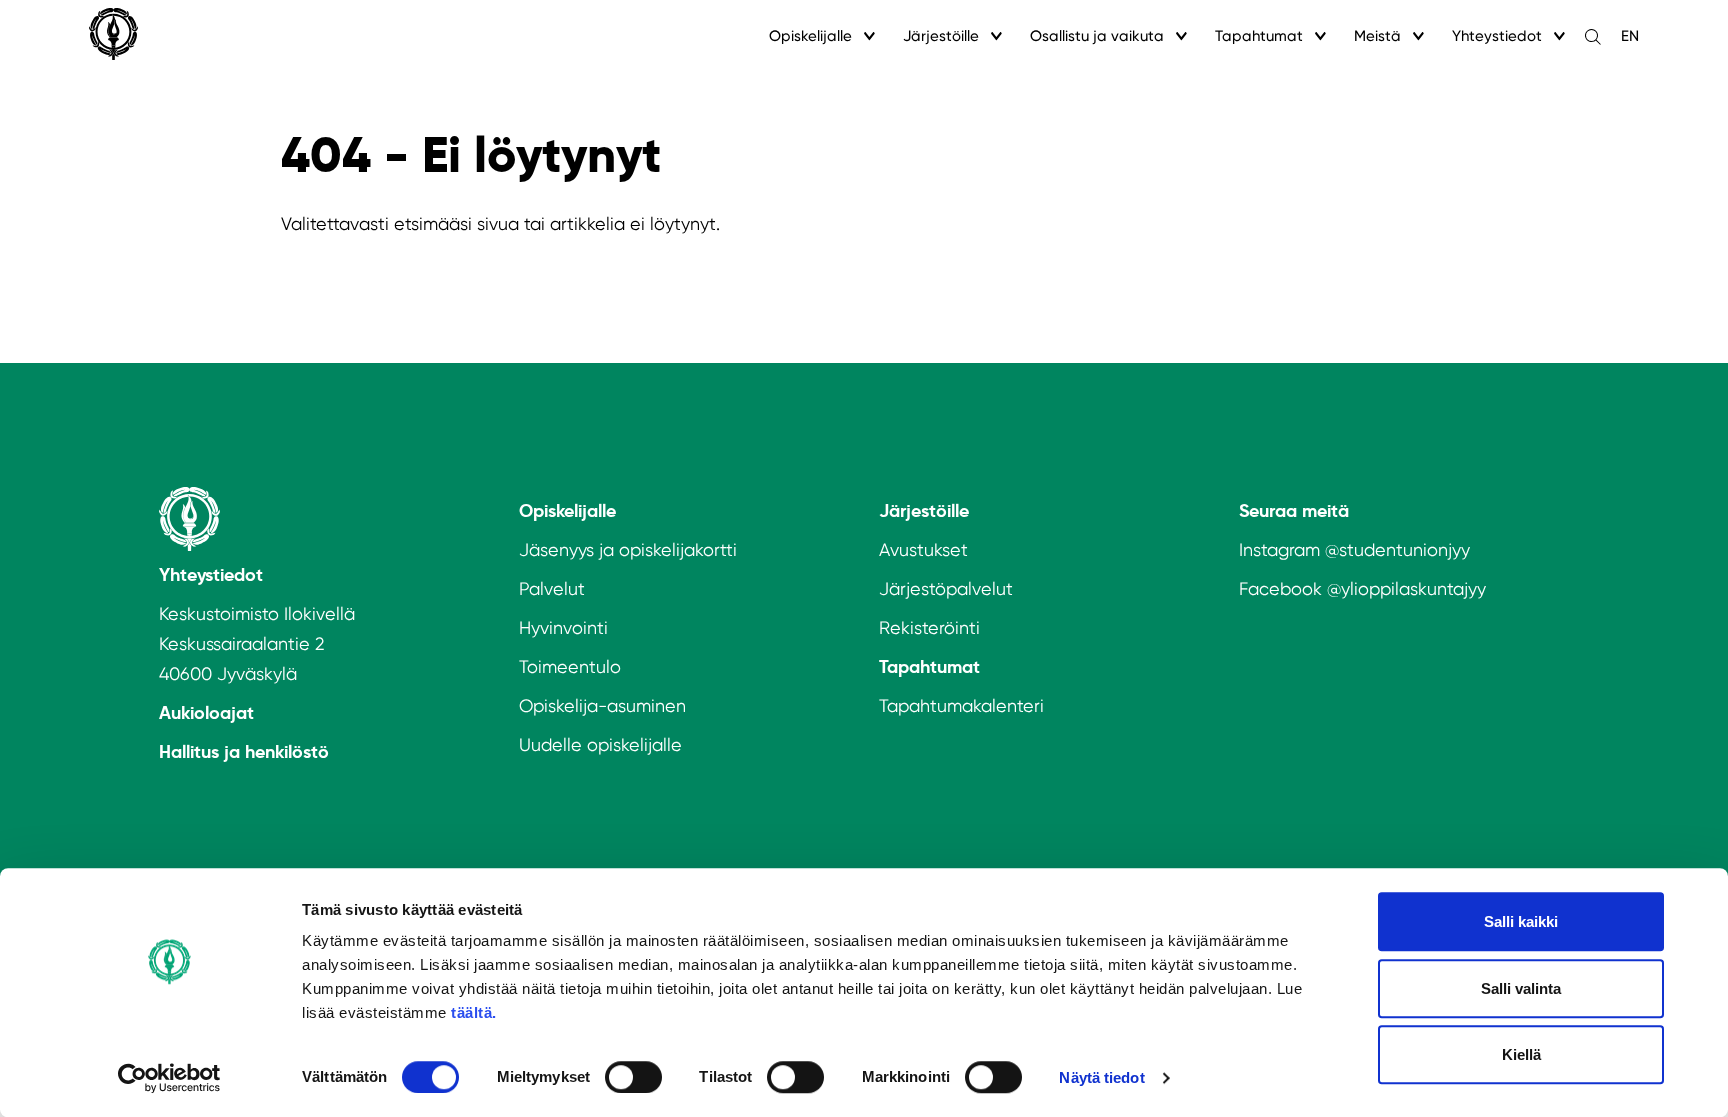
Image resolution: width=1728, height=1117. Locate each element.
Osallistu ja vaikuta (1097, 36)
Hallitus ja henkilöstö (244, 751)
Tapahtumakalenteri (961, 705)
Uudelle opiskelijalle (600, 744)
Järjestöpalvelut (946, 588)
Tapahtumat (1259, 36)
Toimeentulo (570, 666)
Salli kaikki (1521, 921)
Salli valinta (1521, 988)
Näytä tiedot (1101, 1077)
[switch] (633, 1077)
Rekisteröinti (929, 627)
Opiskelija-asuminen (602, 705)
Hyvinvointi (563, 627)
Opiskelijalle (810, 36)
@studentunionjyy (1397, 549)
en (1630, 36)
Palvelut (552, 588)
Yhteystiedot (1497, 36)
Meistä (1377, 36)
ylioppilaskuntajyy (1413, 588)
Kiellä (1521, 1054)
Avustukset (923, 549)
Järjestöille (941, 36)
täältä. (474, 1012)
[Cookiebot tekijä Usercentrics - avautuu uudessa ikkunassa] (169, 1078)
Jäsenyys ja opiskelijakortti (628, 549)
